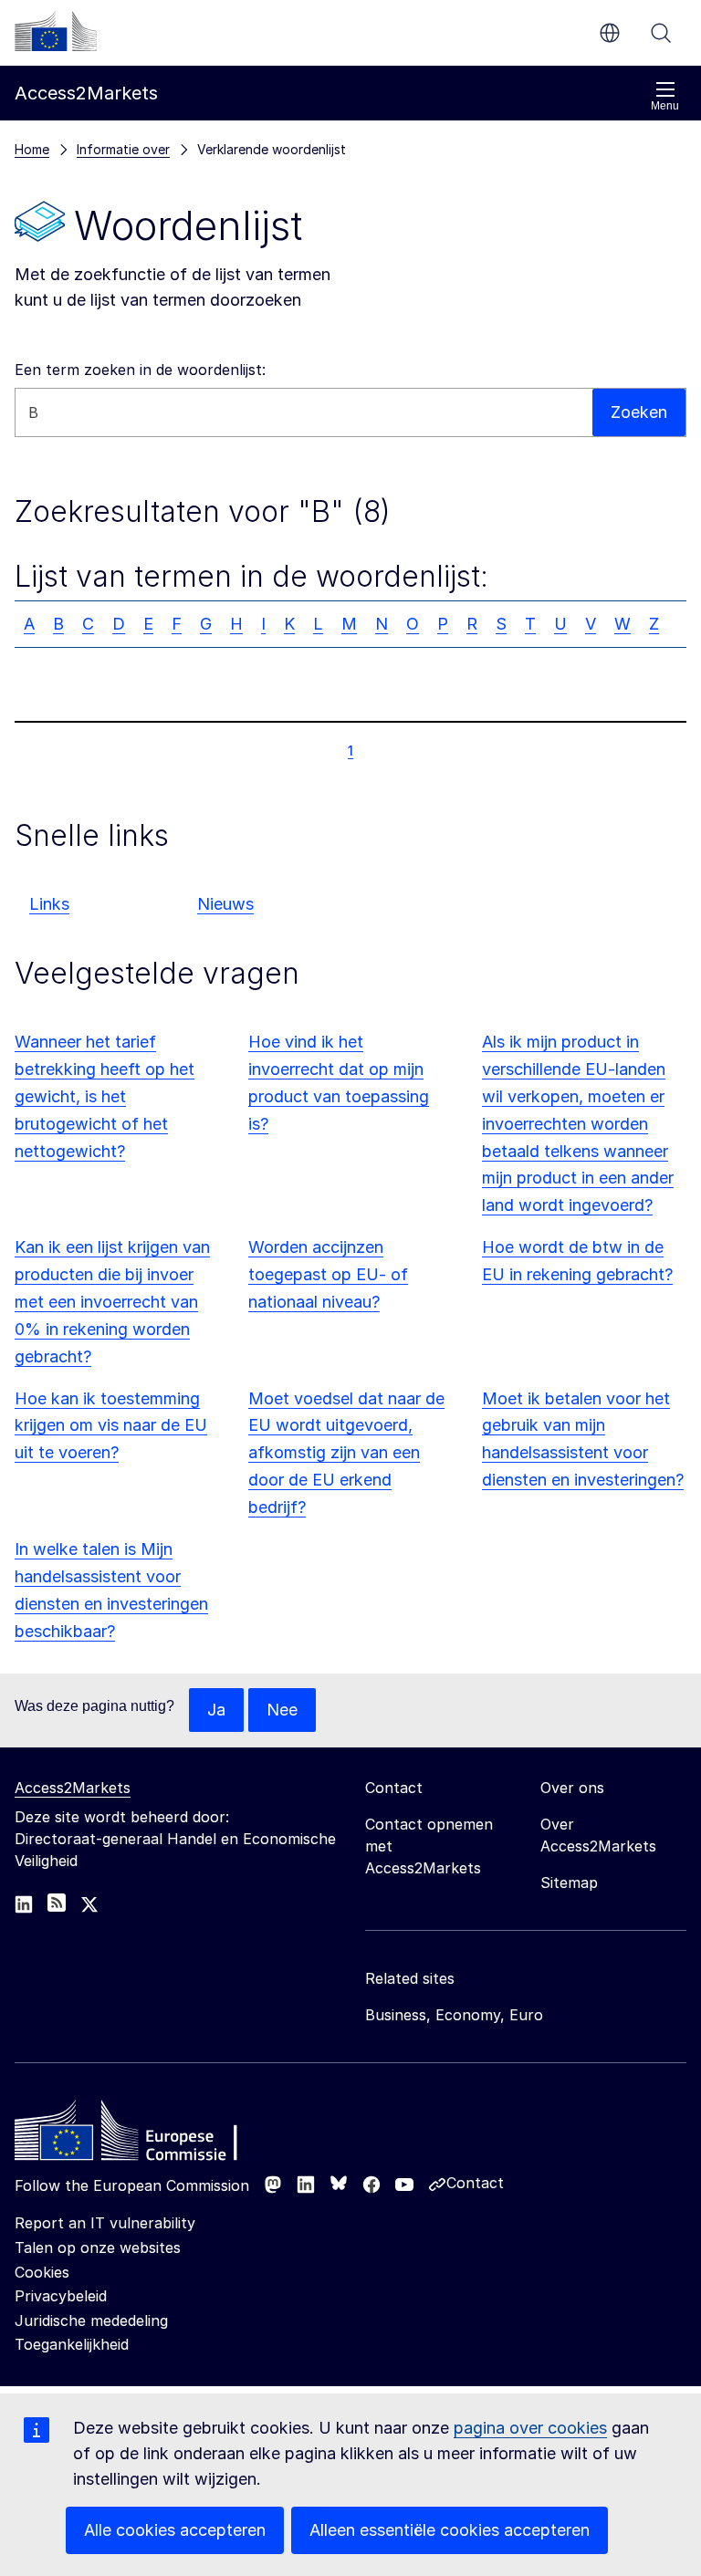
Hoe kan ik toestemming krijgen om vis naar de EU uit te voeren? (111, 1426)
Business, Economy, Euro (454, 2015)
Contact (475, 2183)
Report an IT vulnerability (105, 2223)
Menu (665, 106)
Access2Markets (73, 1788)
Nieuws (225, 904)
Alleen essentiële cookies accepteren (450, 2530)
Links (49, 904)
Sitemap (569, 1882)
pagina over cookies (530, 2428)
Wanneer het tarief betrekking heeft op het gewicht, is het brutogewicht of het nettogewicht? (105, 1096)
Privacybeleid (61, 2296)
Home (32, 149)
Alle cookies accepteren (175, 2530)
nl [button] (610, 33)
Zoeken (661, 33)
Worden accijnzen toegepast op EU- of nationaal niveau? (328, 1274)
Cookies (42, 2272)
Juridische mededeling (91, 2320)
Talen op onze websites (98, 2247)
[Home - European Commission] (147, 2135)
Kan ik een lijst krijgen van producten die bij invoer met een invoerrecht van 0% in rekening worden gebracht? (112, 1302)
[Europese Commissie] (56, 31)
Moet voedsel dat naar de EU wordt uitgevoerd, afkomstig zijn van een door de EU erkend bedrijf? (346, 1453)
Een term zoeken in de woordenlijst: (140, 370)
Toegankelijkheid (72, 2344)
